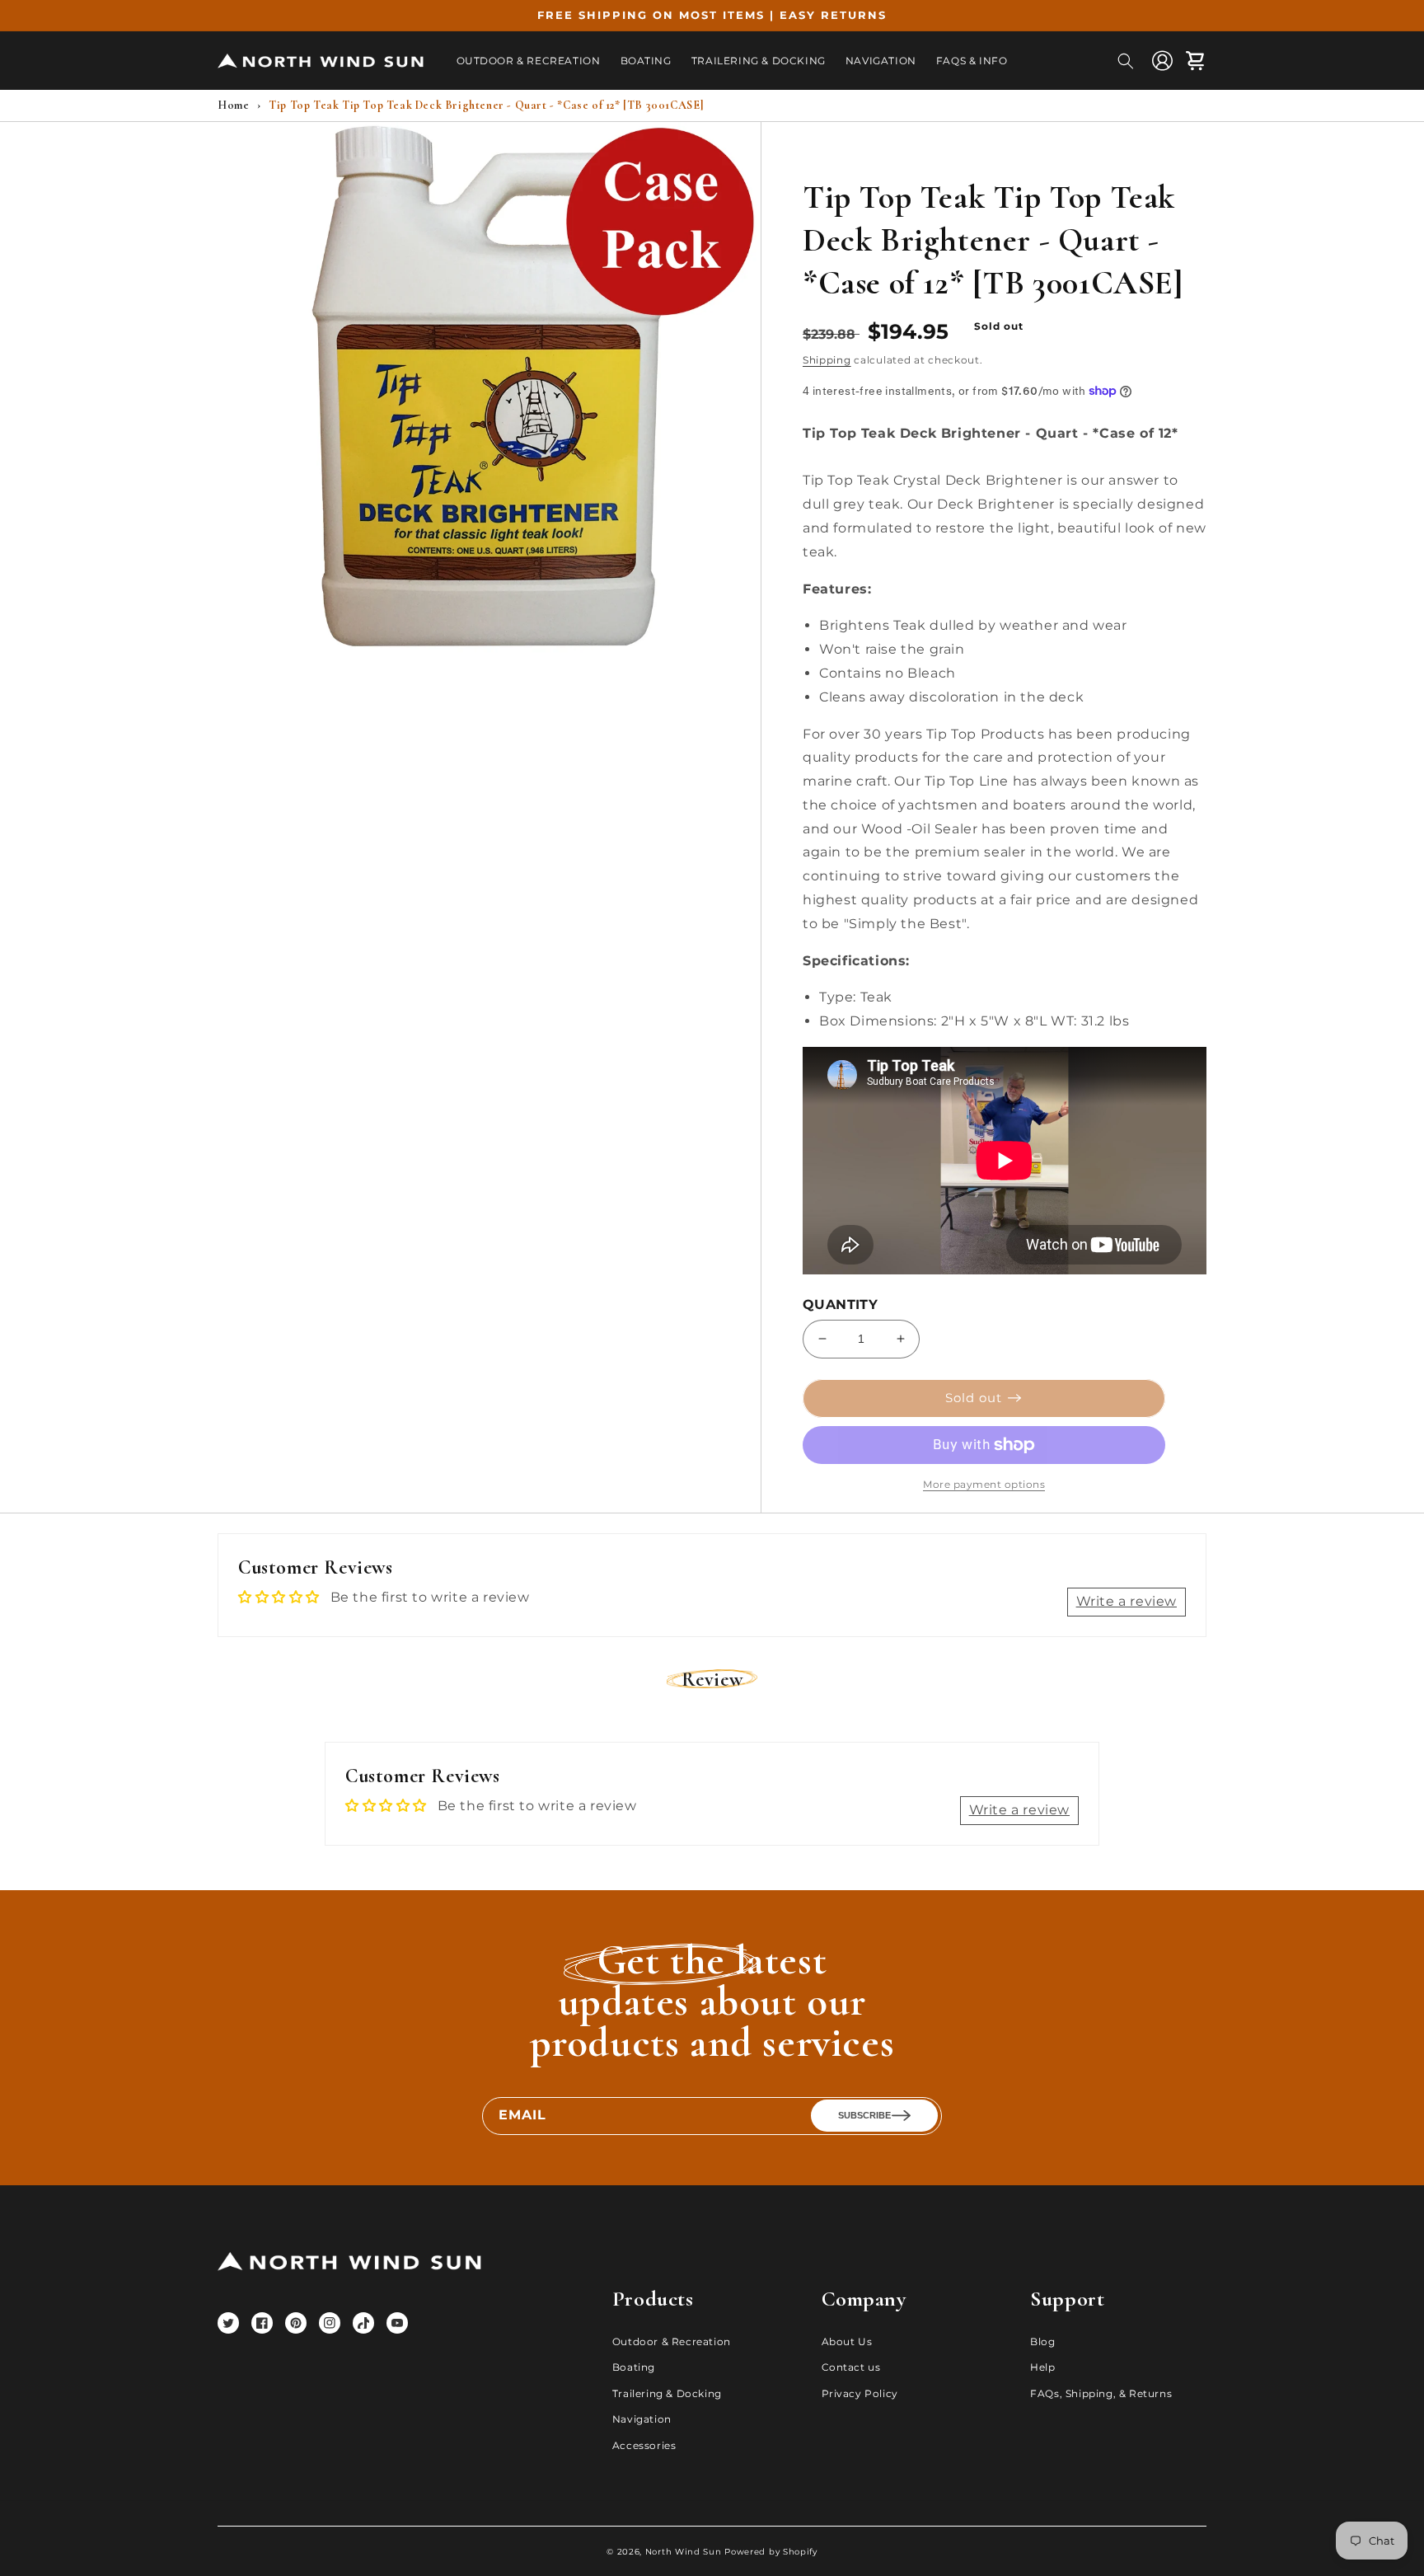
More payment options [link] (984, 1484)
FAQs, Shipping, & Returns (1101, 2393)
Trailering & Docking (667, 2393)
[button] (1126, 61)
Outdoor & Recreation (672, 2341)
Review (712, 1680)
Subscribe (864, 2115)
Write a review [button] (1127, 1601)
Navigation (642, 2419)
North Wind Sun (684, 2552)
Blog (1042, 2341)
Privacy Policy (860, 2393)
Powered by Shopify (771, 2552)
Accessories (644, 2445)
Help (1042, 2367)
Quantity (840, 1304)
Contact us (851, 2367)
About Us (847, 2341)
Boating (634, 2367)
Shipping (827, 360)
